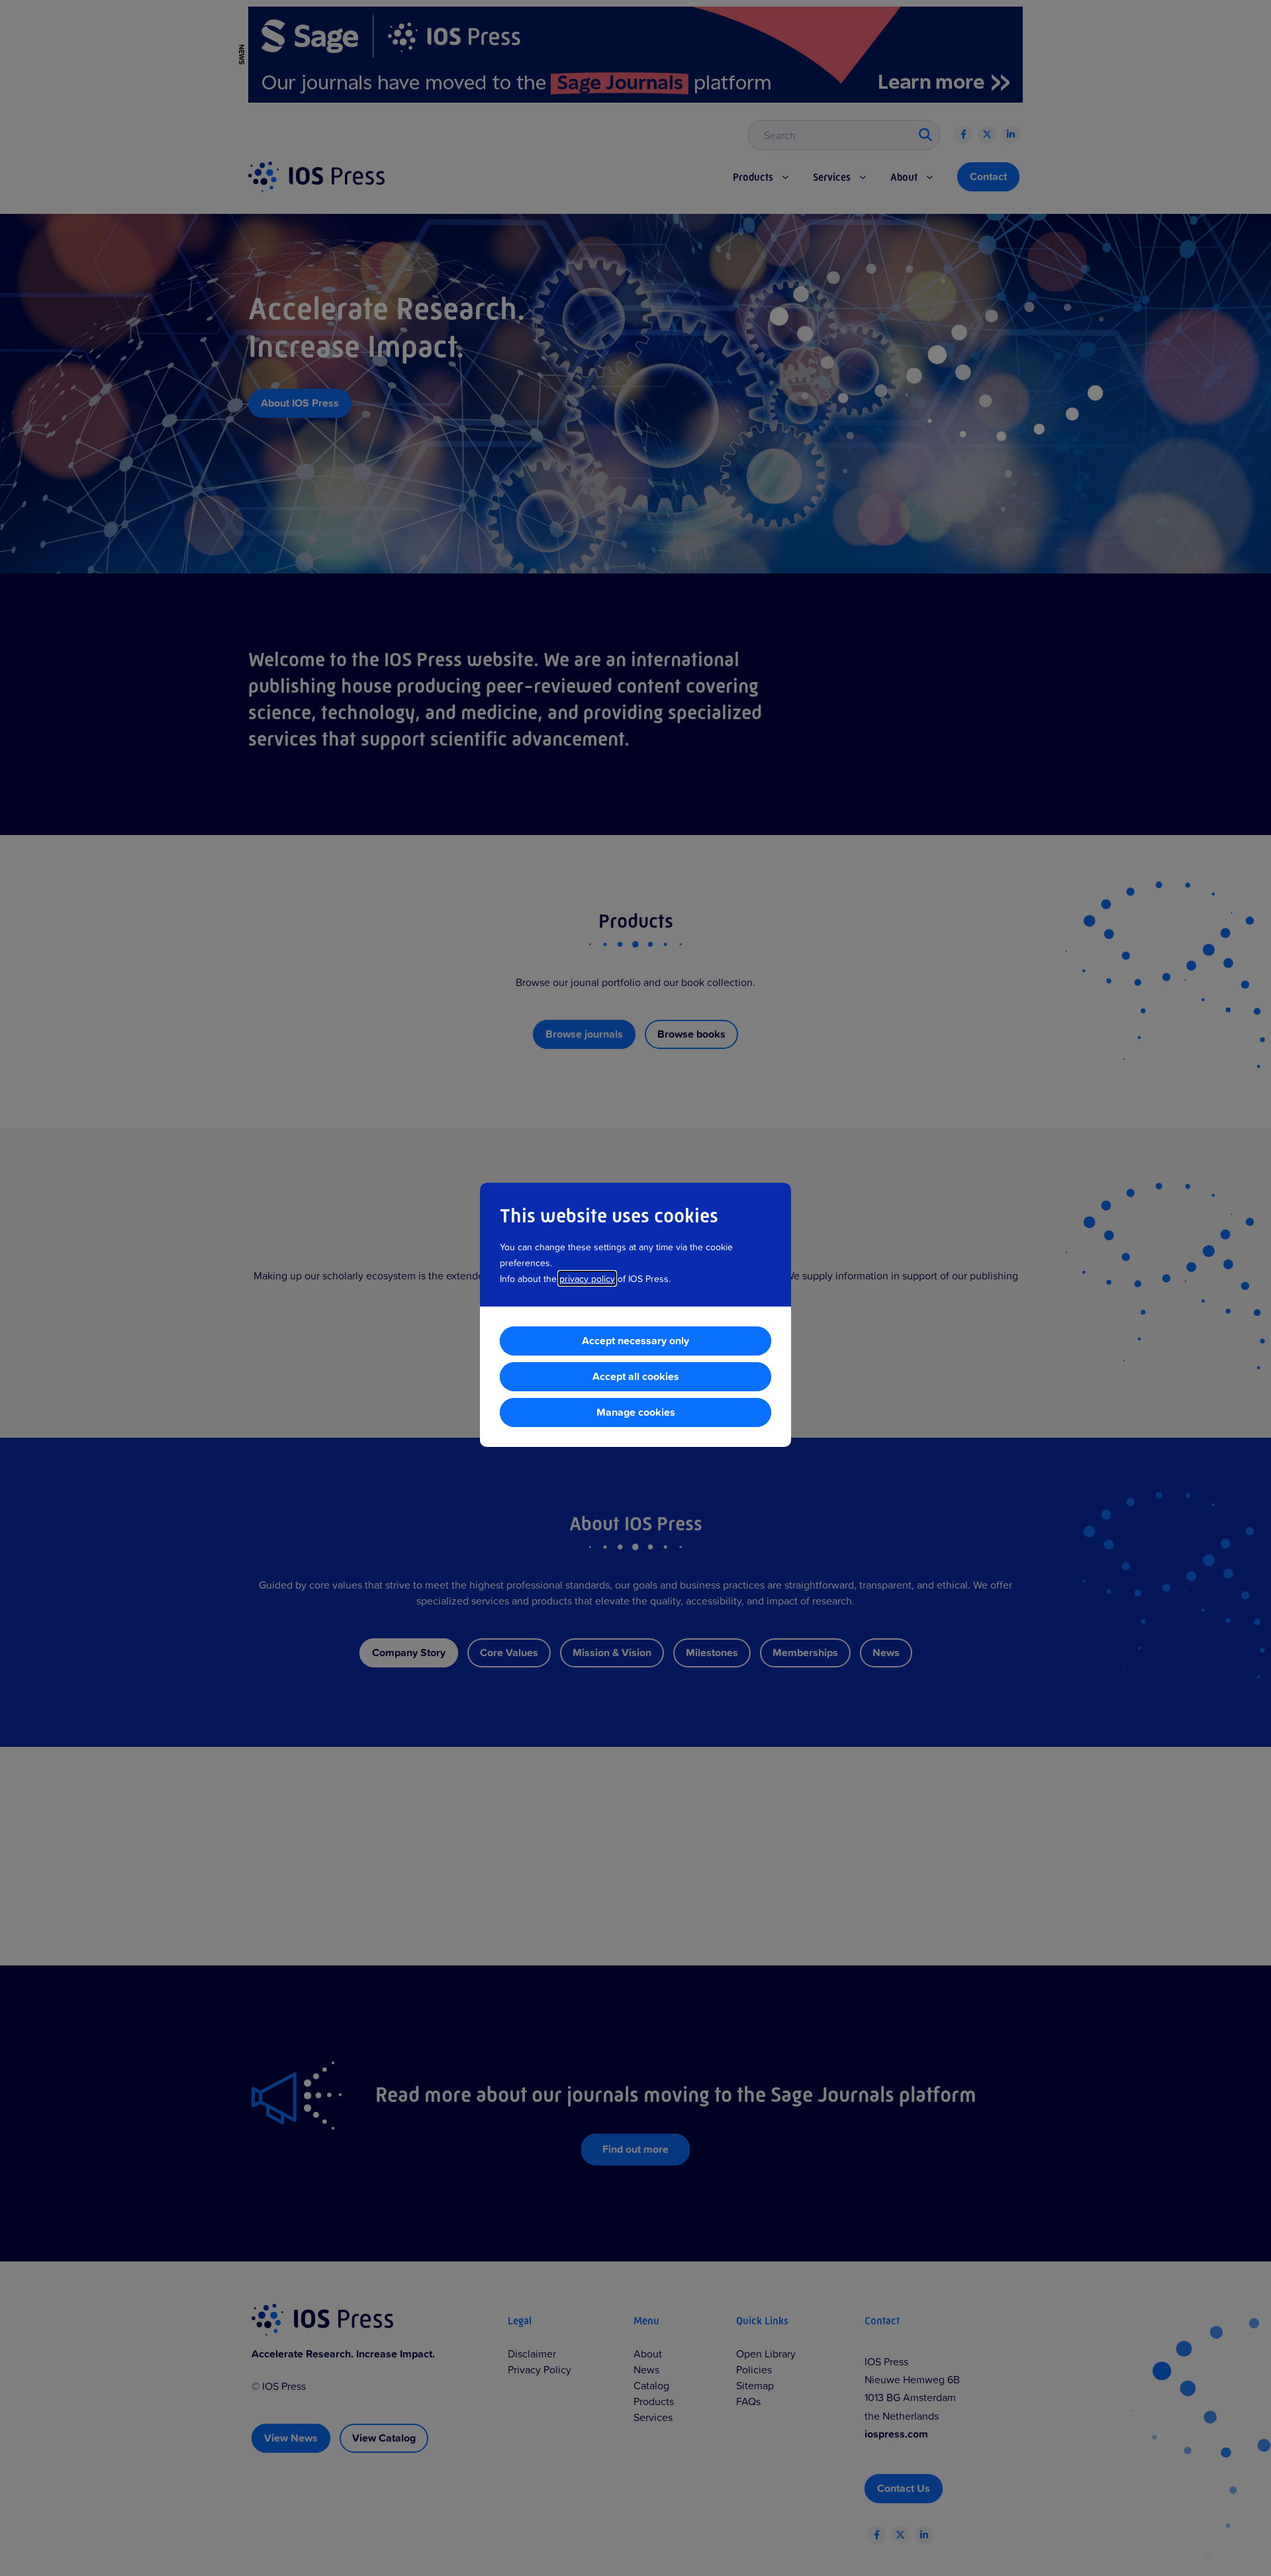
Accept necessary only (635, 1341)
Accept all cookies (636, 1376)
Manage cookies (636, 1412)
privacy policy (587, 1278)
